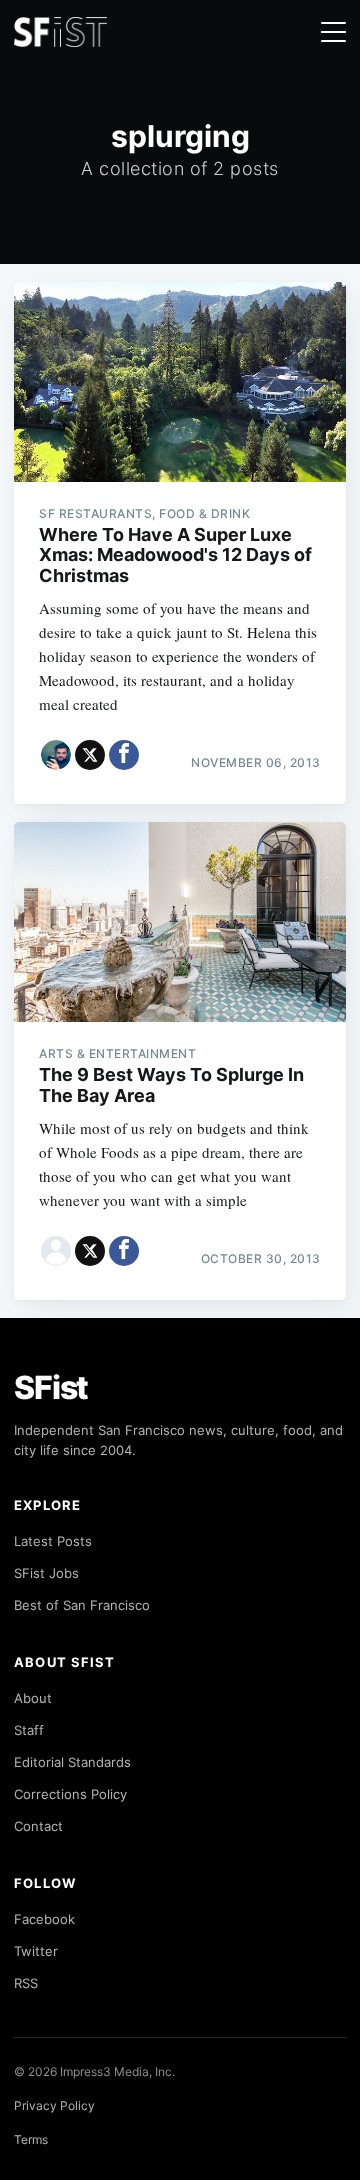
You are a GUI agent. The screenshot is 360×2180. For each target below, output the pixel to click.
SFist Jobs (46, 1573)
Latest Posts (53, 1541)
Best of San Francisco (82, 1605)
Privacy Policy (54, 2105)
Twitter (36, 1951)
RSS (26, 1983)
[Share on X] (90, 755)
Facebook (44, 1919)
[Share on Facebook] (124, 755)
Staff (29, 1730)
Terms (31, 2139)
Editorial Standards (72, 1762)
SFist (51, 1387)
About (33, 1698)
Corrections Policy (70, 1794)
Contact (38, 1826)
